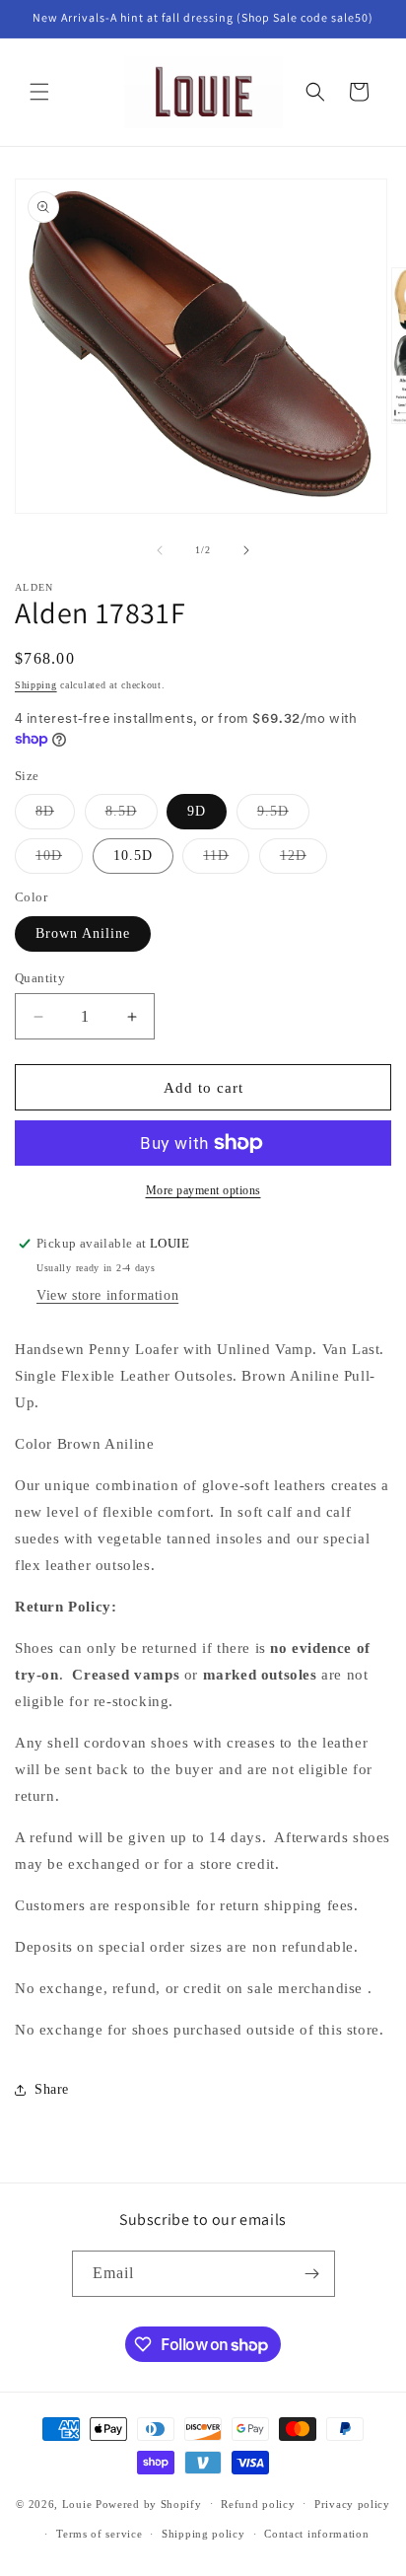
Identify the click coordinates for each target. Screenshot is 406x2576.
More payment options (203, 1190)
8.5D (132, 816)
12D (304, 860)
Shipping (36, 685)
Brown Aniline (83, 933)
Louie (77, 2503)
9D (197, 811)
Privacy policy (352, 2504)
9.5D (283, 816)
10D (59, 860)
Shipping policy (203, 2534)
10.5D (133, 856)
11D (226, 860)
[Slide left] (160, 550)
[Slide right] (246, 550)
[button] (39, 92)
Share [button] (52, 2089)
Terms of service (99, 2534)
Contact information (316, 2534)
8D (55, 816)
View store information (107, 1295)
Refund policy (258, 2504)
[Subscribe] (312, 2274)
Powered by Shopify (149, 2503)
